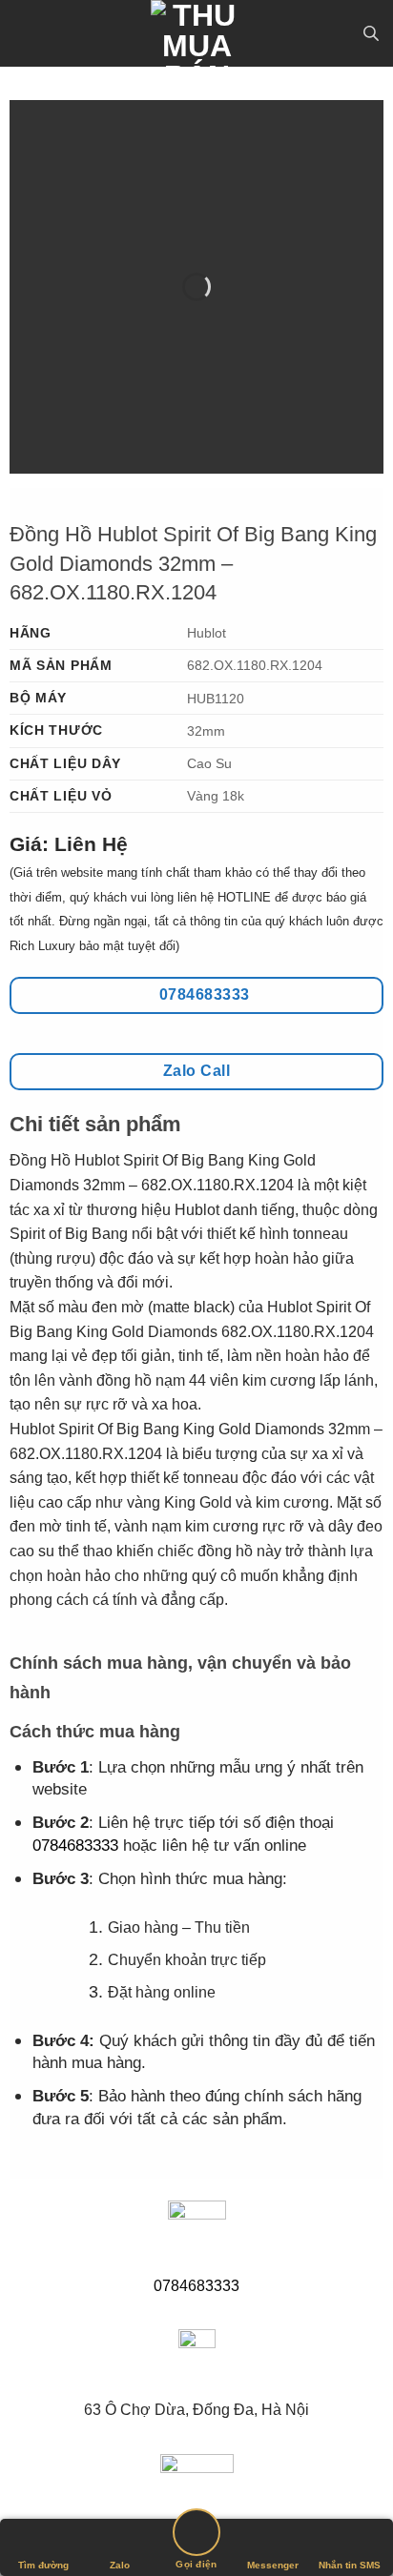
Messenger (273, 2565)
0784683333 (75, 1846)
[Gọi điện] (196, 2535)
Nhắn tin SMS (350, 2565)
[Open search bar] (371, 33)
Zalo (120, 2565)
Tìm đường (43, 2565)
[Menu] (26, 33)
